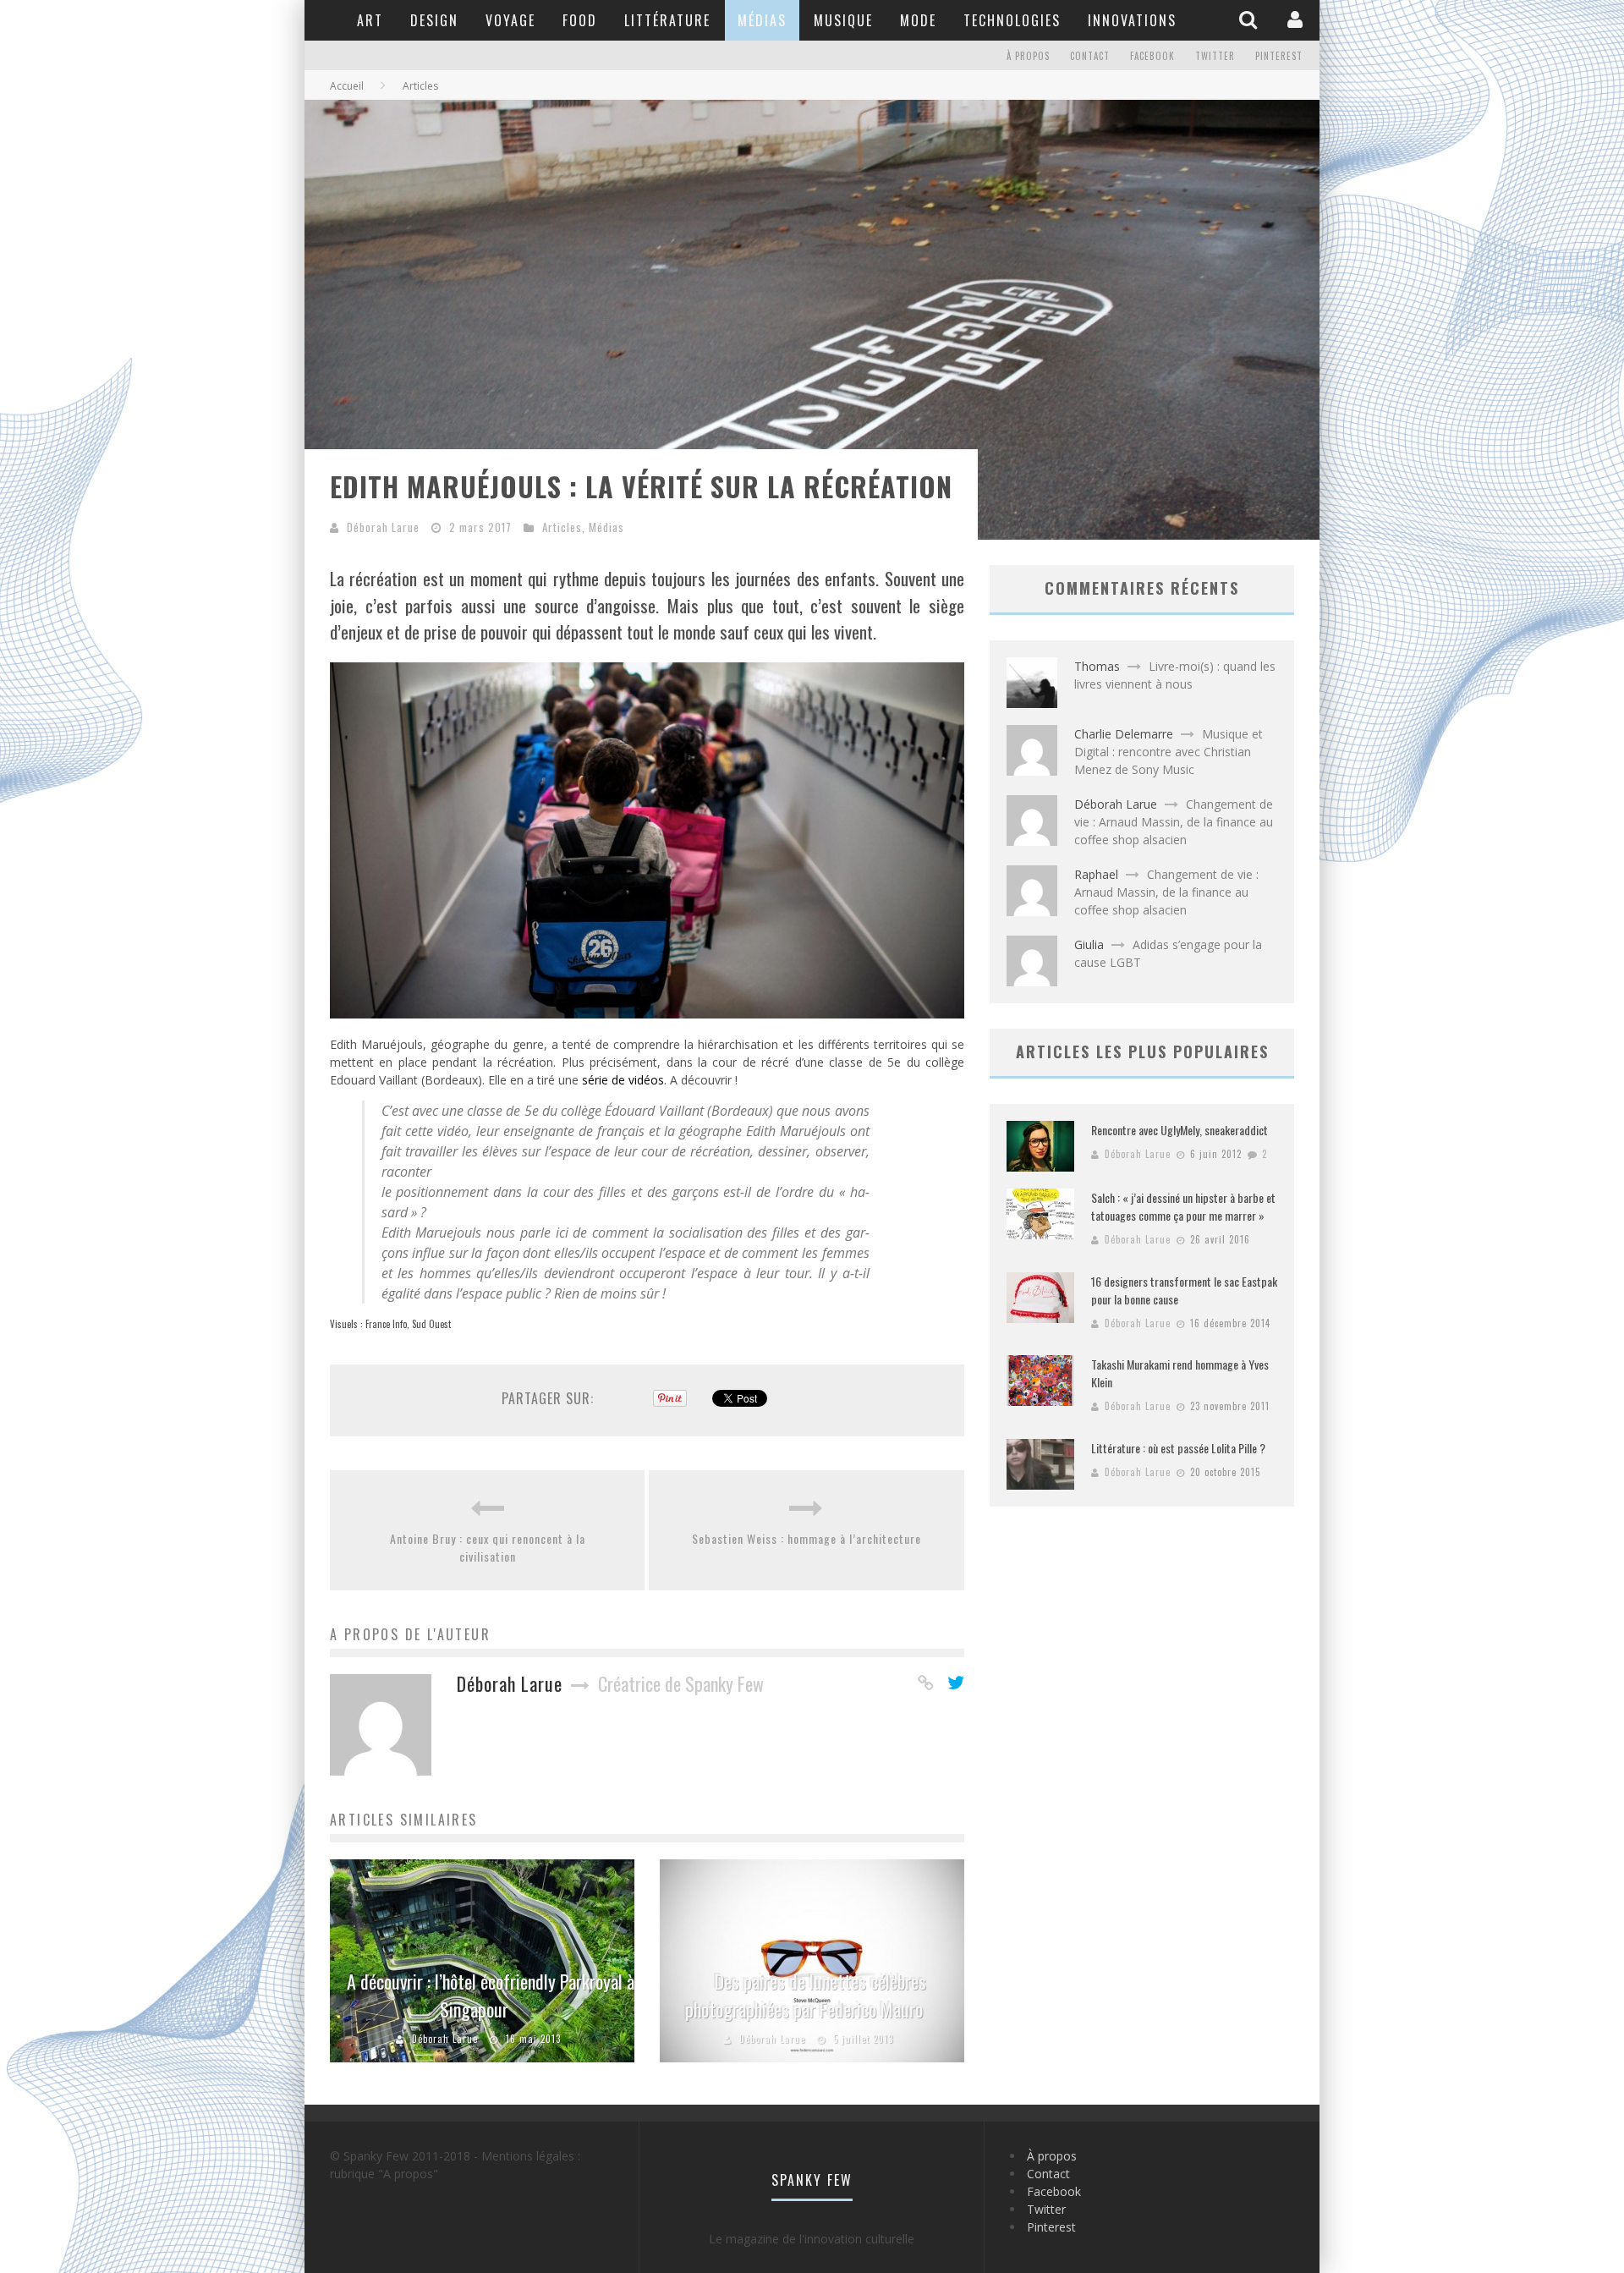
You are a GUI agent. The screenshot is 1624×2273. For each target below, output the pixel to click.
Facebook (1152, 56)
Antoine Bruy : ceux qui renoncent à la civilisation (488, 1547)
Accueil (347, 86)
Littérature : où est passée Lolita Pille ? (1178, 1448)
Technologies (1012, 20)
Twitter (1215, 56)
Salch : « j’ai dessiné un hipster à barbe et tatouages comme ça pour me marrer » (1183, 1206)
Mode (918, 20)
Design (434, 20)
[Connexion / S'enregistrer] (1297, 19)
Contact (1090, 56)
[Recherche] (1250, 19)
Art (370, 20)
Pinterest (1279, 56)
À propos (1028, 56)
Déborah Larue (383, 527)
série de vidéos (623, 1080)
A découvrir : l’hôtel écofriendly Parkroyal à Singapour (491, 1995)
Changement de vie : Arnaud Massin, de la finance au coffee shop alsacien (1174, 822)
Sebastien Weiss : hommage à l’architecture (807, 1538)
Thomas (1097, 666)
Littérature (667, 20)
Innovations (1132, 20)
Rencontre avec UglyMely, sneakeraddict (1180, 1130)
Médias (762, 20)
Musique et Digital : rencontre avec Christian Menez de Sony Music (1169, 752)
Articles (562, 527)
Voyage (510, 20)
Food (580, 20)
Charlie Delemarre (1124, 734)
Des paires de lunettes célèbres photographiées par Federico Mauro (806, 1995)
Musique (843, 20)
